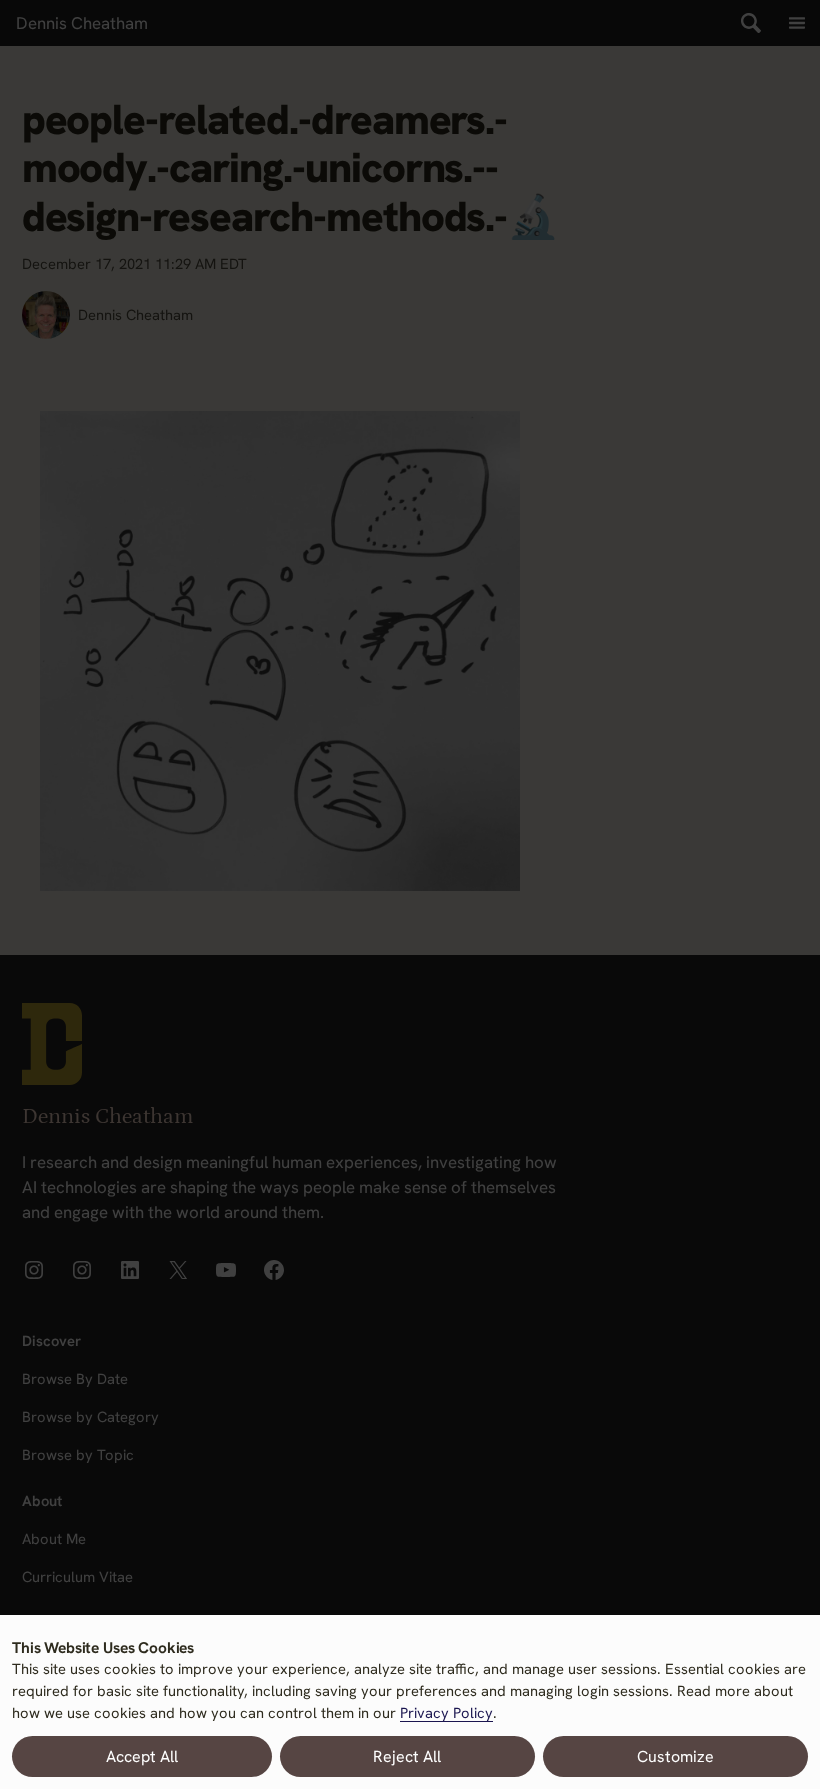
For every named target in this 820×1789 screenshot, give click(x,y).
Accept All (142, 1756)
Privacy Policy (446, 1712)
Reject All (407, 1756)
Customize (675, 1756)
